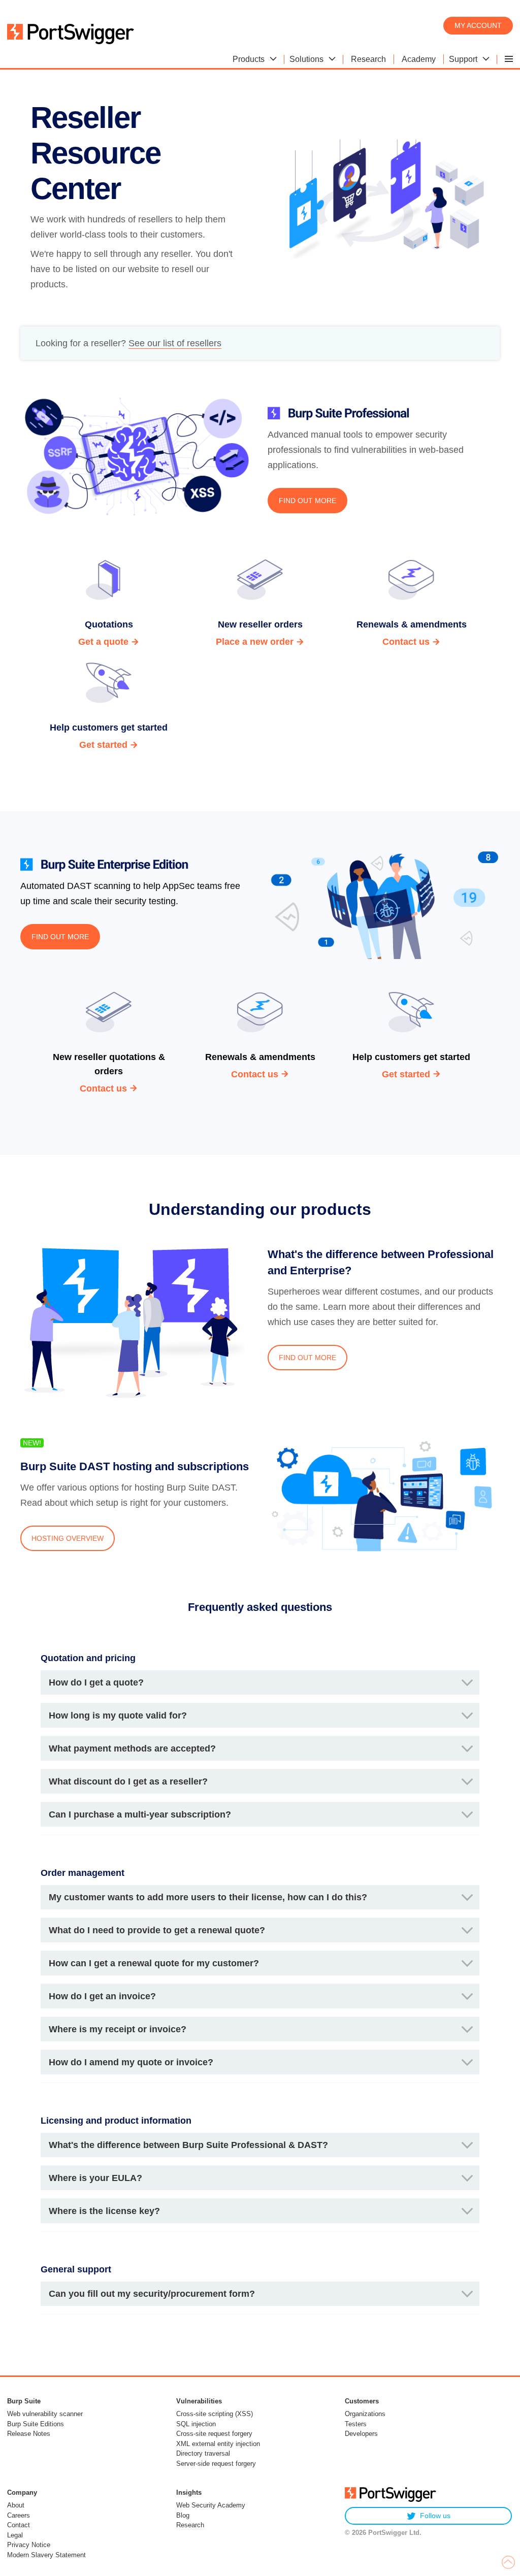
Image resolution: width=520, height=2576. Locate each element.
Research (190, 2525)
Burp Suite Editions (36, 2424)
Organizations (365, 2414)
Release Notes (29, 2434)
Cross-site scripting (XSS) (215, 2414)
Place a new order (255, 642)
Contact (19, 2525)
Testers (356, 2424)
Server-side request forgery (216, 2464)
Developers (361, 2434)
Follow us (435, 2516)
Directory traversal (203, 2453)
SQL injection (196, 2424)
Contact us (406, 642)
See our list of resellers (175, 343)
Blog (183, 2515)
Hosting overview (68, 1538)
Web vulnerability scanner (45, 2414)
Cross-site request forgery (214, 2434)
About (16, 2505)
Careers (19, 2515)
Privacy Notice (29, 2545)
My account (478, 25)
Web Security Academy (211, 2505)
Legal (15, 2535)
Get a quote (103, 642)
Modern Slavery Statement (46, 2555)
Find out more (307, 501)
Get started (103, 745)
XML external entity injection (218, 2444)
